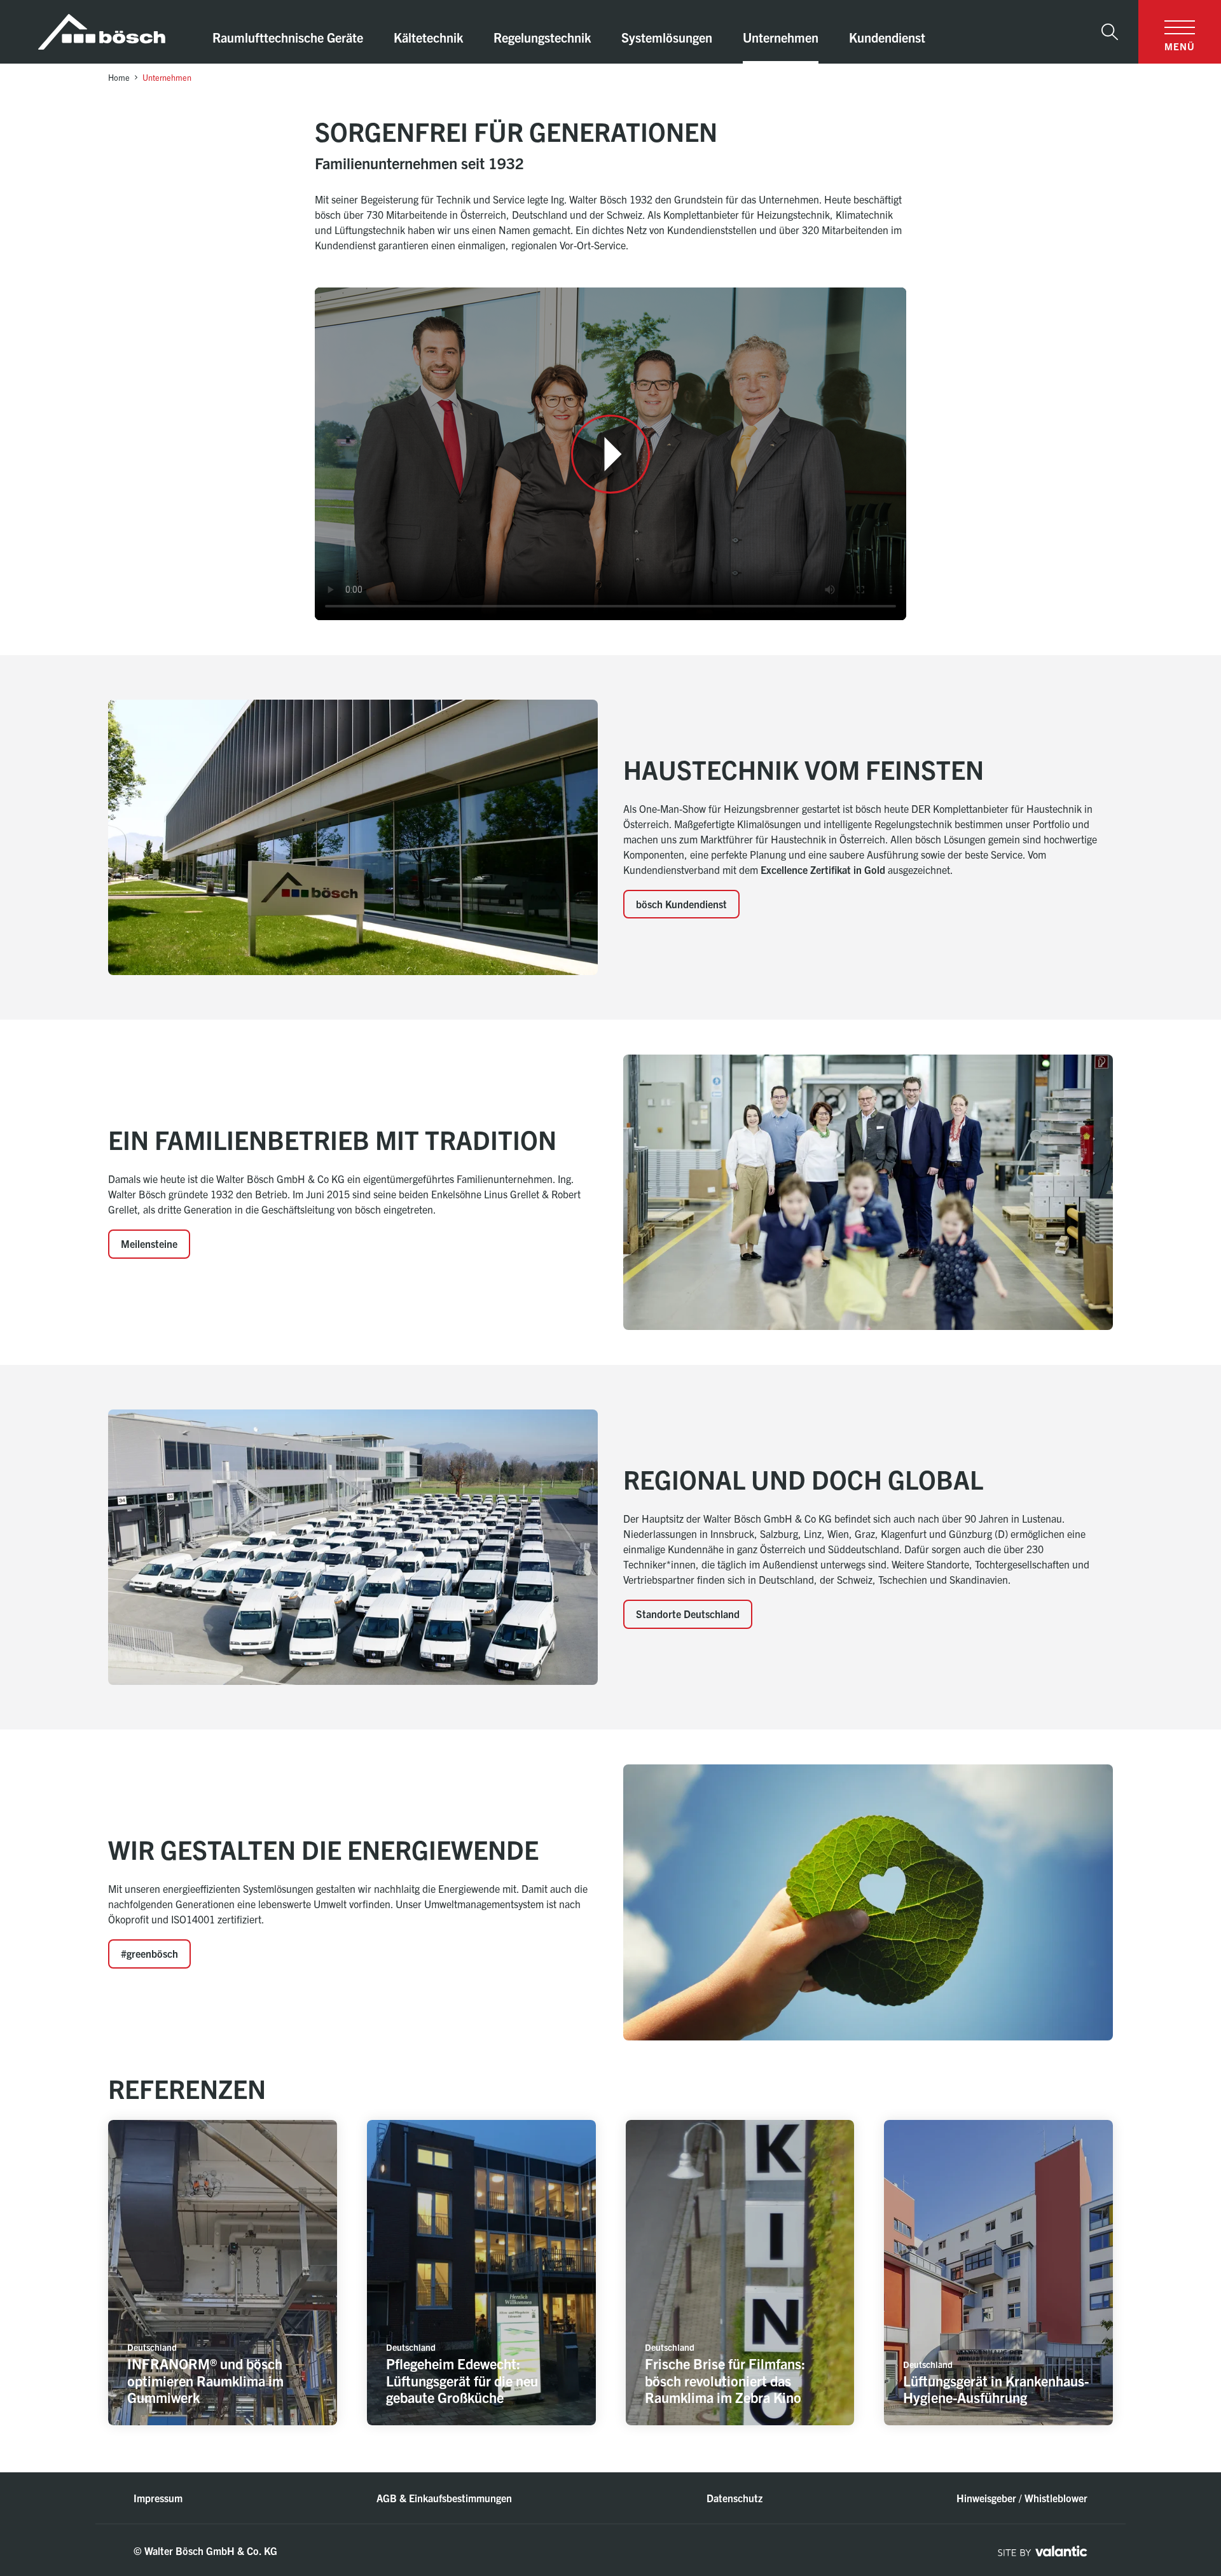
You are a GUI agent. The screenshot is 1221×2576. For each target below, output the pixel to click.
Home (119, 77)
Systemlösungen (667, 37)
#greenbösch (149, 1953)
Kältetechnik (428, 37)
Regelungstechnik (542, 37)
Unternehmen (781, 37)
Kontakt (1160, 2471)
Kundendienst (887, 37)
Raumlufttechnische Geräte (288, 37)
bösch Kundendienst (681, 904)
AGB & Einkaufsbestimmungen (444, 2498)
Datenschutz (735, 2498)
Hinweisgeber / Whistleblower (1022, 2498)
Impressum (158, 2498)
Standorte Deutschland (688, 1614)
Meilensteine (149, 1243)
